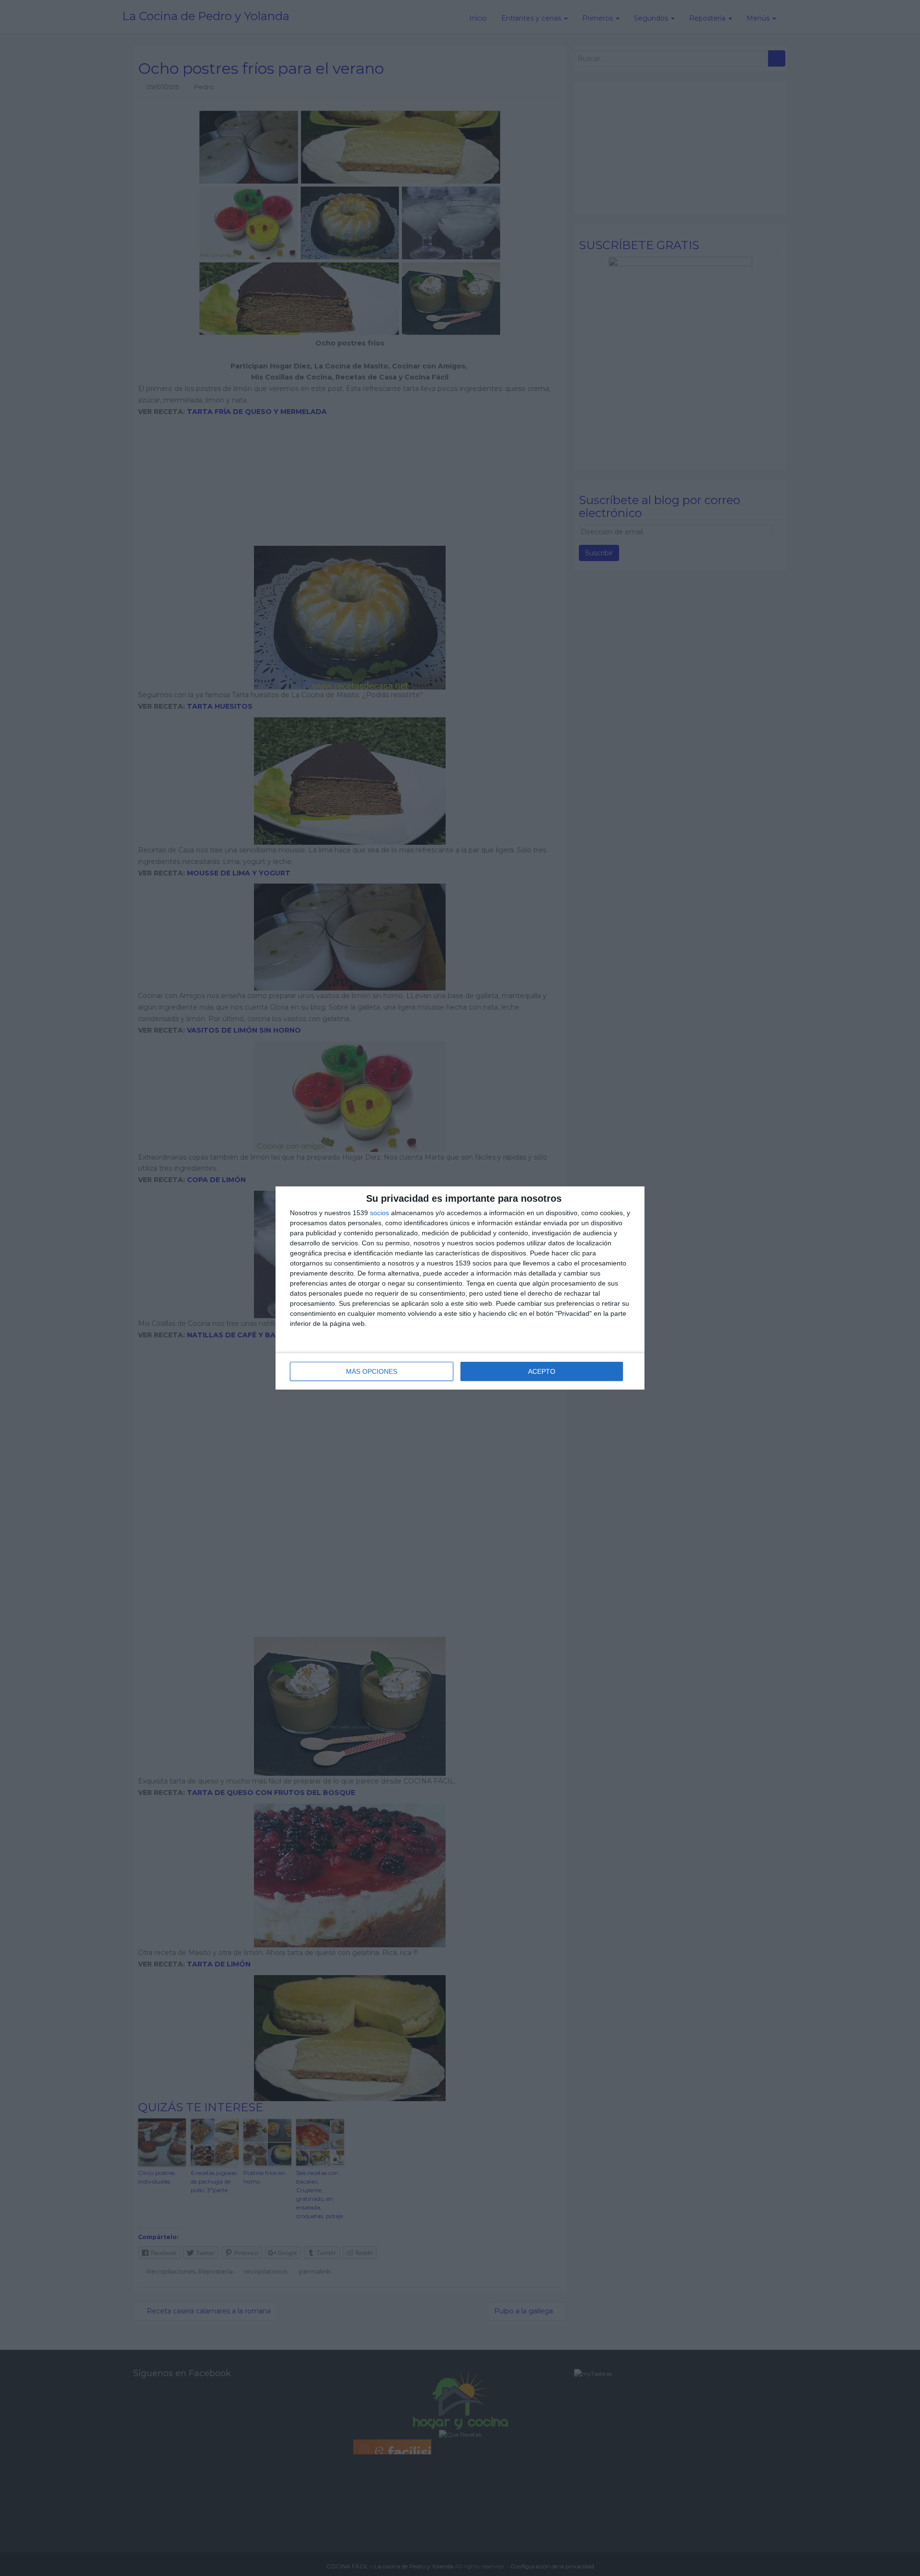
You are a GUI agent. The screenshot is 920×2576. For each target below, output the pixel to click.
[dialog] (460, 1288)
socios (379, 1213)
